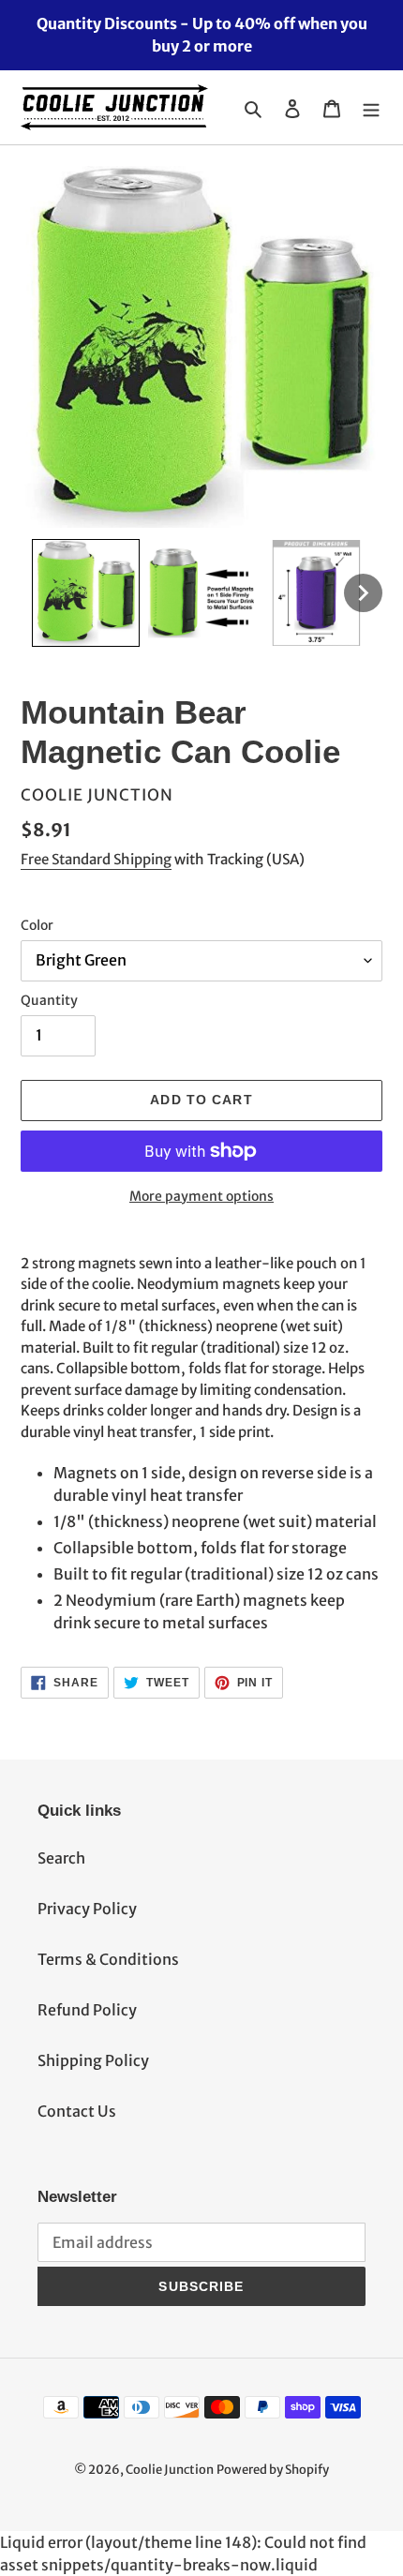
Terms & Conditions (108, 1959)
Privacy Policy (87, 1909)
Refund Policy (87, 2010)
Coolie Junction (170, 2470)
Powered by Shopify (273, 2470)
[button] (86, 593)
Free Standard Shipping (96, 859)
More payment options (201, 1196)
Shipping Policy (93, 2060)
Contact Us (77, 2111)
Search (61, 1858)
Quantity (49, 1000)
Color (37, 925)
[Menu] (371, 108)
